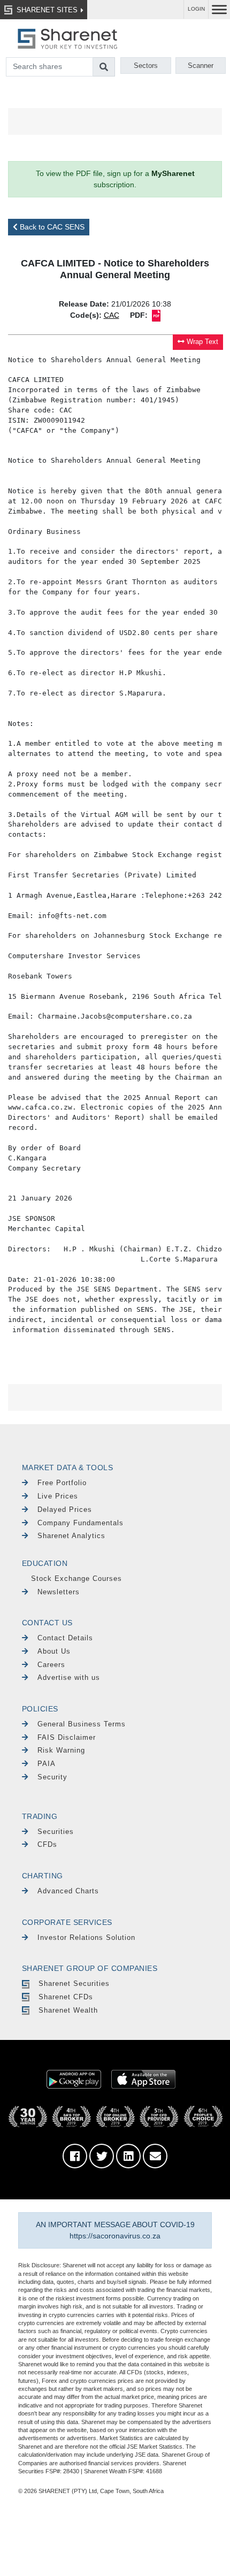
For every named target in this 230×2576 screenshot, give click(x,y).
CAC (112, 315)
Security (52, 1777)
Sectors (146, 66)
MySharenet (173, 173)
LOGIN (196, 9)
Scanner (201, 66)
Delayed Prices (65, 1509)
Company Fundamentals (80, 1523)
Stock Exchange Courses (76, 1579)
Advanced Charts (68, 1891)
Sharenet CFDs (66, 1997)
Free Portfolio (62, 1483)
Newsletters (59, 1592)
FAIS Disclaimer (67, 1737)
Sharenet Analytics (71, 1536)
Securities (56, 1832)
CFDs (47, 1844)
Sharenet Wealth (68, 2010)
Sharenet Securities (74, 1983)
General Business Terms (82, 1724)
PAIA (47, 1764)
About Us (54, 1651)
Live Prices (58, 1496)
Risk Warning (61, 1750)
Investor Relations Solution (86, 1937)
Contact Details (65, 1638)
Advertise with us (69, 1677)
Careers (51, 1665)
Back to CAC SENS (51, 227)
